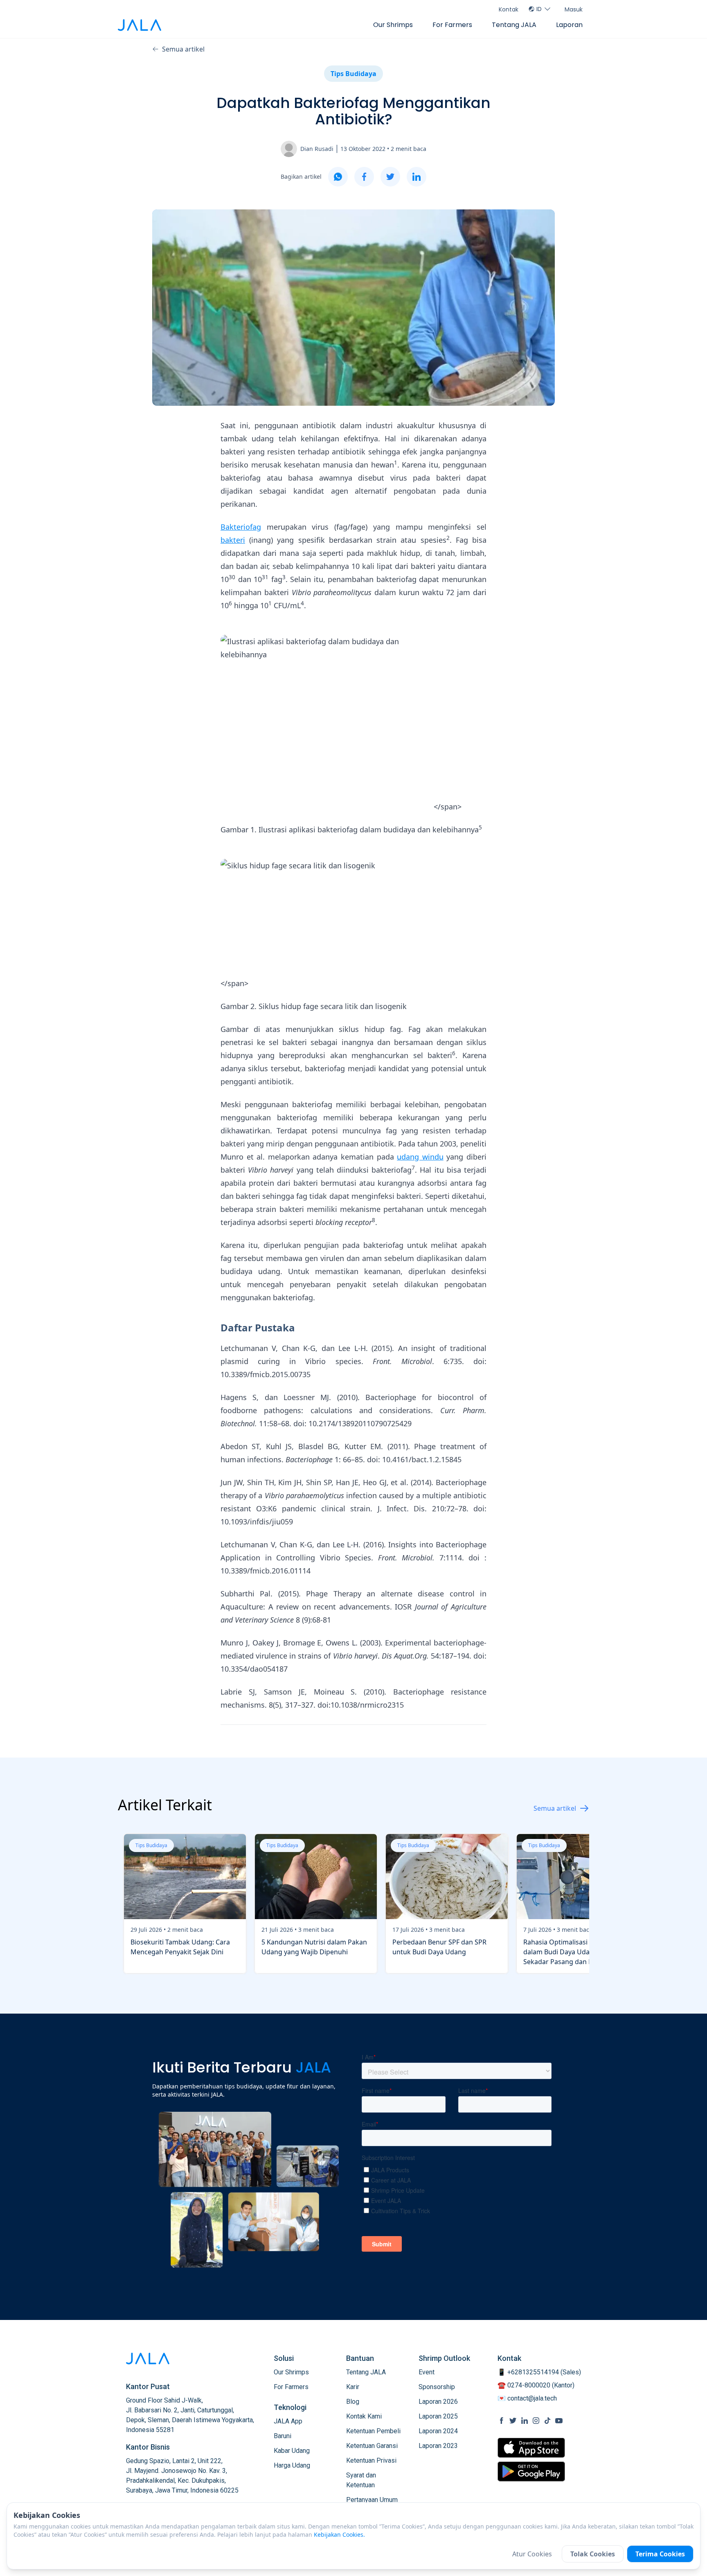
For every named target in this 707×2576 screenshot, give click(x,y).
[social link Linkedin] (525, 2421)
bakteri (233, 540)
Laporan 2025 (438, 2416)
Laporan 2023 (438, 2446)
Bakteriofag (241, 527)
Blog (353, 2402)
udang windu (420, 1157)
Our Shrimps (393, 25)
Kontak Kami (364, 2416)
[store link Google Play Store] (531, 2471)
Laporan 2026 (438, 2402)
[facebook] (364, 177)
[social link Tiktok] (547, 2421)
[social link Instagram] (536, 2421)
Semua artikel (183, 49)
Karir (353, 2387)
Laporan (569, 25)
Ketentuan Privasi (371, 2460)
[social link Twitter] (513, 2421)
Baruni (283, 2436)
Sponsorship (437, 2387)
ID (539, 9)
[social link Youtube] (559, 2421)
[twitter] (390, 177)
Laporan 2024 (438, 2431)
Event (427, 2372)
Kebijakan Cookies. (339, 2534)
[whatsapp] (338, 177)
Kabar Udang (292, 2451)
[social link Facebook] (502, 2421)
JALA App (288, 2421)
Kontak (509, 9)
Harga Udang (292, 2465)
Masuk (574, 9)
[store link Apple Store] (531, 2448)
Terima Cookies (660, 2554)
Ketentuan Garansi (372, 2446)
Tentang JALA (514, 25)
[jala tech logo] (140, 25)
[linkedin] (417, 177)
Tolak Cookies (593, 2554)
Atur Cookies (532, 2554)
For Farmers (452, 25)
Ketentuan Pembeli (373, 2431)
